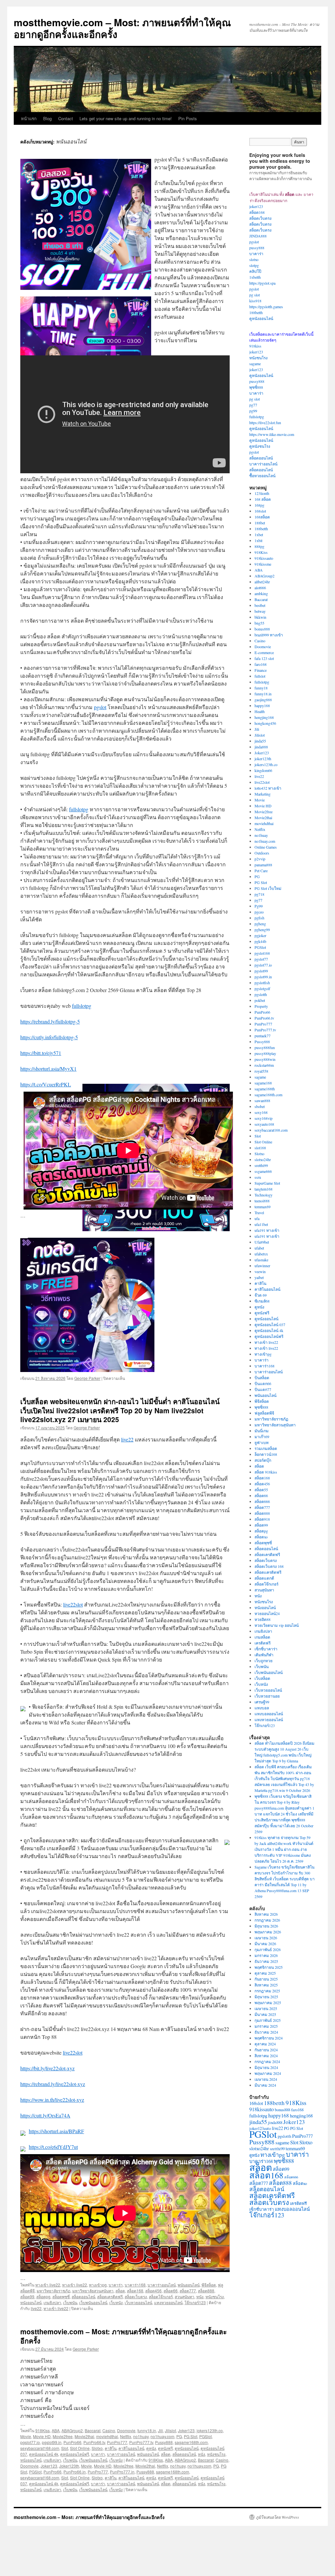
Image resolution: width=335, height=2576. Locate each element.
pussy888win (265, 1059)
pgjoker (260, 935)
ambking (261, 593)
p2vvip (260, 859)
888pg (259, 546)
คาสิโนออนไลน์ (131, 2448)
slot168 (260, 1148)
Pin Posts (188, 118)
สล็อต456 (153, 2291)
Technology (264, 1195)
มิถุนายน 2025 (266, 1997)
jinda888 (261, 747)
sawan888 (262, 1100)
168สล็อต (262, 517)
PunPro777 (117, 2442)
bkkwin (260, 617)
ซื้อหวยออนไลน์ (262, 476)
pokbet (260, 1000)
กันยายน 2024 (266, 2050)
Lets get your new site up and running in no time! (126, 118)
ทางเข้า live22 (48, 2285)
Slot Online (80, 2448)
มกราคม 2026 (266, 1955)
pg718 (259, 894)
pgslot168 (262, 953)
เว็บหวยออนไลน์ (138, 2302)
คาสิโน (111, 2448)
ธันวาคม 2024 (266, 2032)
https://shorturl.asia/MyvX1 (48, 1069)
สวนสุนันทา (185, 2296)
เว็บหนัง (116, 2302)
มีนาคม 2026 (265, 1944)
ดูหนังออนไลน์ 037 (270, 1325)
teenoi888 (262, 1201)
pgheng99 (262, 930)
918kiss (255, 346)
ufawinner (262, 1266)
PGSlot (205, 2436)
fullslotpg (79, 809)
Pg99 (259, 906)
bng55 (259, 623)
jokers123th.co (210, 2430)
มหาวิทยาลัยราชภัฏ (53, 2291)
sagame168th (265, 1089)
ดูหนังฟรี (165, 2448)
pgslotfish (262, 983)
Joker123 (186, 2430)
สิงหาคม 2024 (266, 2056)
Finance (261, 670)
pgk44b (260, 941)
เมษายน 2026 (266, 1938)
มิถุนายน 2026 (266, 1926)
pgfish (259, 918)
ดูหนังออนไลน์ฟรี (75, 2454)
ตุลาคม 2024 (265, 2044)
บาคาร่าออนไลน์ (162, 2285)
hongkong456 (265, 723)
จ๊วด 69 (261, 1295)
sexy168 (261, 1112)
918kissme (263, 564)
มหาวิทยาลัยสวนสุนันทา (93, 2291)
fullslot (260, 676)
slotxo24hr (263, 1159)
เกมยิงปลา (52, 2302)
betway (260, 611)
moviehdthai (107, 2436)
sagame (255, 364)
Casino (109, 2430)
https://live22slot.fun (265, 423)
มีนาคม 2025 (265, 2014)
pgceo (259, 912)
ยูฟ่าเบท (262, 1442)
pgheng (260, 924)
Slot (65, 2448)
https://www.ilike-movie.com (272, 434)
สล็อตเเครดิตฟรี (268, 1572)
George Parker (87, 1378)
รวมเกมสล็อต (266, 1448)
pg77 (253, 405)
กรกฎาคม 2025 (267, 1991)
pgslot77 (261, 959)
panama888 (263, 865)
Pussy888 (164, 2442)
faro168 (261, 664)
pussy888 (257, 248)
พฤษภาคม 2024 (268, 2073)
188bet (260, 523)
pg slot (255, 295)
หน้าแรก (29, 118)
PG (179, 2436)
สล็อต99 (27, 2296)
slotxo (254, 259)
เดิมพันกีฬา (264, 1655)
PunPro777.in (122, 2472)
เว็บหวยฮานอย (267, 1696)
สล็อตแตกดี (264, 1578)
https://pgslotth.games (266, 307)
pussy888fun (265, 1047)
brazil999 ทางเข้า (269, 635)
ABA (56, 2430)
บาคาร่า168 (135, 2285)
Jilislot (170, 2430)
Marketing (263, 794)
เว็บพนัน (70, 2302)
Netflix (126, 2436)
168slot (260, 511)
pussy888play (265, 1053)
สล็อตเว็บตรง (136, 2296)
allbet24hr (262, 582)
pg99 (253, 411)
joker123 (256, 206)
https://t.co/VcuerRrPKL (46, 1084)
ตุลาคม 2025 (265, 1973)
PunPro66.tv (94, 2442)
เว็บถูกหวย (264, 1661)
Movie (26, 2436)
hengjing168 (264, 717)
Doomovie (126, 2430)
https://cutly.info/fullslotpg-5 (49, 1037)
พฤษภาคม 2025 (268, 2003)
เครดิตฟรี (263, 1643)
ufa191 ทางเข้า (267, 1230)
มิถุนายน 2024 (266, 2067)
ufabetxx (261, 1254)
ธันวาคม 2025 (266, 1961)
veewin (260, 1271)
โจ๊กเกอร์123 (195, 2302)
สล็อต (120, 2291)
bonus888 (262, 629)
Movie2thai (84, 2436)
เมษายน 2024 (266, 2079)
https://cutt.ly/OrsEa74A (45, 2115)
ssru (258, 1177)
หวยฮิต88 (263, 1619)
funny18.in (147, 2430)
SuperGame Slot (267, 1183)
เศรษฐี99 (262, 1702)
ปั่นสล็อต (262, 1378)
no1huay (141, 2436)
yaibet (259, 1277)
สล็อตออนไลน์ (83, 2296)
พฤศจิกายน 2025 (269, 1967)
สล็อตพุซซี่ (61, 2296)
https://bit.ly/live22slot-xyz (47, 2068)
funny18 (261, 688)
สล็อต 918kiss (266, 1472)
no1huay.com (162, 2436)
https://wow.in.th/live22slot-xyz (52, 2100)
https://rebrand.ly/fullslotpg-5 (50, 1021)
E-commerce (264, 652)
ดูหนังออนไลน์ (187, 2448)
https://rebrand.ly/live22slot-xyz (53, 2084)
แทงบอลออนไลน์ (269, 1714)
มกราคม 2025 (266, 2026)
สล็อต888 (206, 2291)
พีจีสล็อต (209, 2285)
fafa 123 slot (264, 658)
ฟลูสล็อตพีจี (264, 1413)
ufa (257, 1218)
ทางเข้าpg (98, 2285)
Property (261, 1006)
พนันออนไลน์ (189, 2285)
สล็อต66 (171, 2291)
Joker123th (69, 2466)
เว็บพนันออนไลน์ (93, 2302)
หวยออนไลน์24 (267, 1613)
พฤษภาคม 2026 (268, 1932)
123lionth (262, 493)
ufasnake (261, 1260)
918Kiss (43, 2430)
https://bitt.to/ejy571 (41, 1053)
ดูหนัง (151, 2448)
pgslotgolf (262, 988)
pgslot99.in (52, 2442)
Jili (160, 2430)
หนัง (200, 2296)
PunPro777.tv (141, 2442)
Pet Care (261, 871)
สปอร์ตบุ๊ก (263, 1460)
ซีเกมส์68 (262, 1301)
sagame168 (263, 1083)
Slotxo (97, 2448)
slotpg (254, 265)
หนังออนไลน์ (31, 2302)
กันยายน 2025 (266, 1979)
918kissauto (264, 558)
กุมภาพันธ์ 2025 (268, 2020)
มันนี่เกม (262, 1431)
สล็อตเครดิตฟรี (110, 2296)
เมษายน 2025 (266, 2008)
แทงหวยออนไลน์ (168, 2302)
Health (260, 711)
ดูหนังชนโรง (260, 446)
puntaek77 (263, 1036)
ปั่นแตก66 (263, 1383)
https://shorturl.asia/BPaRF (56, 2131)
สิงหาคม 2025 (266, 1985)
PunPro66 (72, 2442)
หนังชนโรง (215, 2296)
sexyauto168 (264, 1124)
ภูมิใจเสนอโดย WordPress (277, 2517)
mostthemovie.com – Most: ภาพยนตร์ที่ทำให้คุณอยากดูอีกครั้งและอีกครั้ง (122, 28)
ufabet (259, 1248)
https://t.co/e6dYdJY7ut (53, 2147)
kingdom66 (263, 770)
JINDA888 (258, 236)
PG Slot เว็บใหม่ (268, 888)
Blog (47, 118)
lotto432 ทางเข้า (268, 788)
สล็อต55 (261, 1490)
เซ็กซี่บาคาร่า (266, 1649)
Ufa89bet (262, 1242)
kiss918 (255, 301)
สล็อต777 (188, 2291)
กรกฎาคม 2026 (267, 1920)
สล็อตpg (43, 2296)
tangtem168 (264, 1189)
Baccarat (93, 2430)
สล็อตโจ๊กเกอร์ (161, 2296)
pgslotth (261, 994)
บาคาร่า (116, 2285)
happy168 (262, 705)
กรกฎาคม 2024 (267, 2061)
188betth (256, 312)
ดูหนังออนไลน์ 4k (44, 2454)
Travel (259, 1213)
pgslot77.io (30, 2442)
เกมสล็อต (262, 1637)
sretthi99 (261, 1165)
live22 (127, 1439)
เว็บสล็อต (262, 1678)
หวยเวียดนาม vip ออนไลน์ (277, 1625)
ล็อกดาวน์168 (266, 1454)
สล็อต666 (262, 1501)
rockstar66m (264, 1065)
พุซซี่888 (256, 387)
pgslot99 (261, 971)
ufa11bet (261, 1224)
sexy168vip (264, 1118)
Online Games (266, 847)
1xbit (258, 540)
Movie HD (42, 2436)
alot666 (260, 588)
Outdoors (262, 853)
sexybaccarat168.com (40, 2448)
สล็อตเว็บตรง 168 (269, 1566)
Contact (66, 118)
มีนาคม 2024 (265, 2085)
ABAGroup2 (72, 2430)
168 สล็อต (263, 499)
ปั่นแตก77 (263, 1389)
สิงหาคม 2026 (266, 1914)
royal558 (261, 1071)
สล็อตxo (261, 1537)
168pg (259, 505)
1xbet (259, 535)
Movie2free (63, 2436)
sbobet (260, 1106)
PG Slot (191, 2436)
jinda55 (260, 741)
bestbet (260, 605)
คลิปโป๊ (255, 271)
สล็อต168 (135, 2291)
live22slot (73, 1604)
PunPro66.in (75, 2472)
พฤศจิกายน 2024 (269, 2038)
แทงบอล (262, 1708)
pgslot (100, 707)
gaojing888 (263, 700)
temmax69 (263, 1207)
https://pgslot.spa (262, 283)
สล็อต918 (262, 1519)
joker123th (263, 759)
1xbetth (255, 277)
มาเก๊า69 (262, 1437)
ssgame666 (263, 1171)
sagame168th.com (191, 2442)
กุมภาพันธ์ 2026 (268, 1949)
